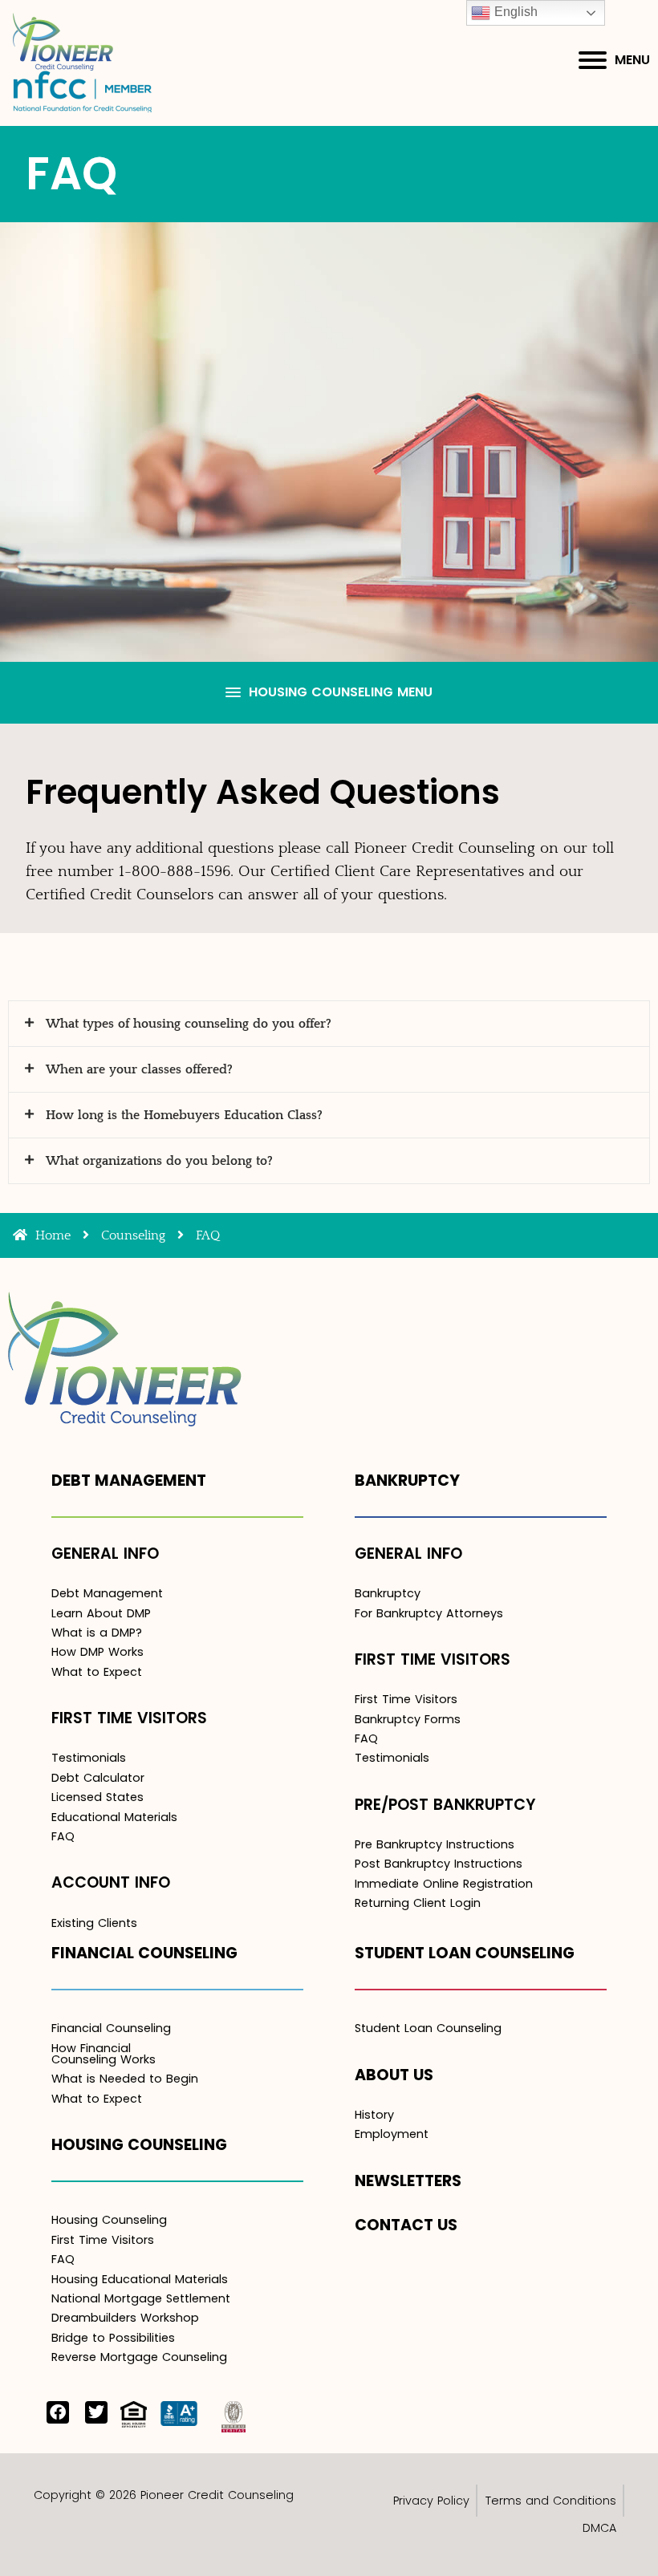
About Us (394, 2075)
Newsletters (408, 2181)
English (514, 12)
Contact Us (406, 2225)
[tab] (329, 1024)
